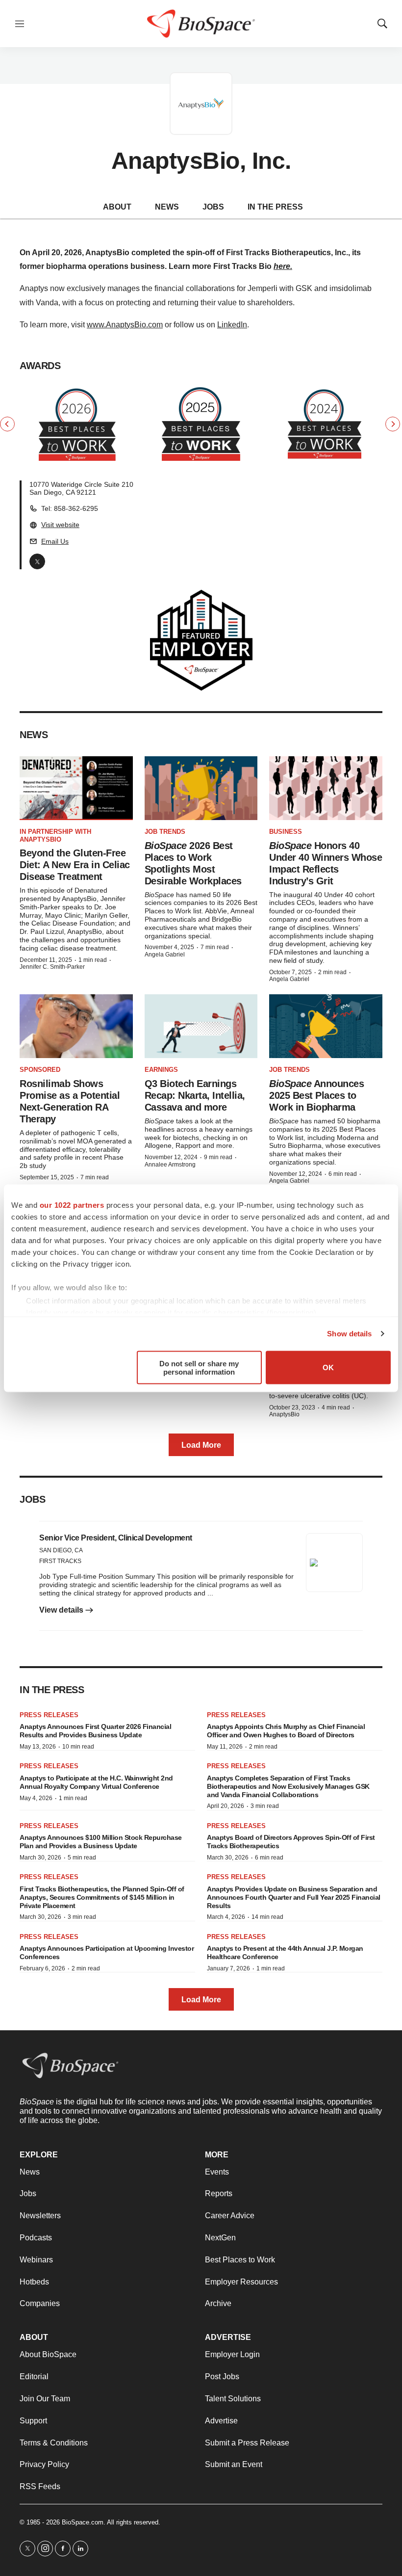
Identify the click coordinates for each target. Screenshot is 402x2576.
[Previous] (7, 424)
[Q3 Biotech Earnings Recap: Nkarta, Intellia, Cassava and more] (201, 1026)
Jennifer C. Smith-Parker (52, 967)
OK (328, 1368)
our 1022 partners (72, 1205)
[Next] (393, 424)
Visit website (60, 525)
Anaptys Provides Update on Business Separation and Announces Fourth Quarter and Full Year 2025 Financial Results (294, 1897)
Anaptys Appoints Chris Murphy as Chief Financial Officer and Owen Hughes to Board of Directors (286, 1731)
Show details (349, 1334)
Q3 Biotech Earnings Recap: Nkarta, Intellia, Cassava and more (195, 1095)
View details (62, 1610)
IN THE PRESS (275, 207)
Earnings (161, 1070)
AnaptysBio (284, 1414)
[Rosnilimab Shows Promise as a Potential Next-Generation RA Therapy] (76, 1026)
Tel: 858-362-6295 (70, 508)
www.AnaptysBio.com (125, 325)
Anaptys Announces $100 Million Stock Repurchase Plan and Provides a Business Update (101, 1842)
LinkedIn (232, 325)
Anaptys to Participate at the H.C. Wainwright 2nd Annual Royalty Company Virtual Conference (96, 1782)
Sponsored (40, 1070)
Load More (201, 1445)
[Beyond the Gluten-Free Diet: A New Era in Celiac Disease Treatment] (76, 788)
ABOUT (117, 207)
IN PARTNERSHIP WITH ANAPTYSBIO (55, 836)
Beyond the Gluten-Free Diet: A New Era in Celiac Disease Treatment (75, 865)
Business (286, 832)
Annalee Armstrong (170, 1165)
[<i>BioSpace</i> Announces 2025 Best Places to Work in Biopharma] (326, 1026)
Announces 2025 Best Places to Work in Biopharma (316, 1095)
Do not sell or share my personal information (199, 1367)
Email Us (55, 541)
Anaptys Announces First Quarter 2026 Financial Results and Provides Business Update (95, 1731)
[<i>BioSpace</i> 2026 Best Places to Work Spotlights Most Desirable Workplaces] (201, 788)
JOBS (213, 207)
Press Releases (49, 1715)
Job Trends (165, 832)
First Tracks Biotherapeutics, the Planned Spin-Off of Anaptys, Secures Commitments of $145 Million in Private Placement (102, 1897)
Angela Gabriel (165, 955)
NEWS (167, 207)
